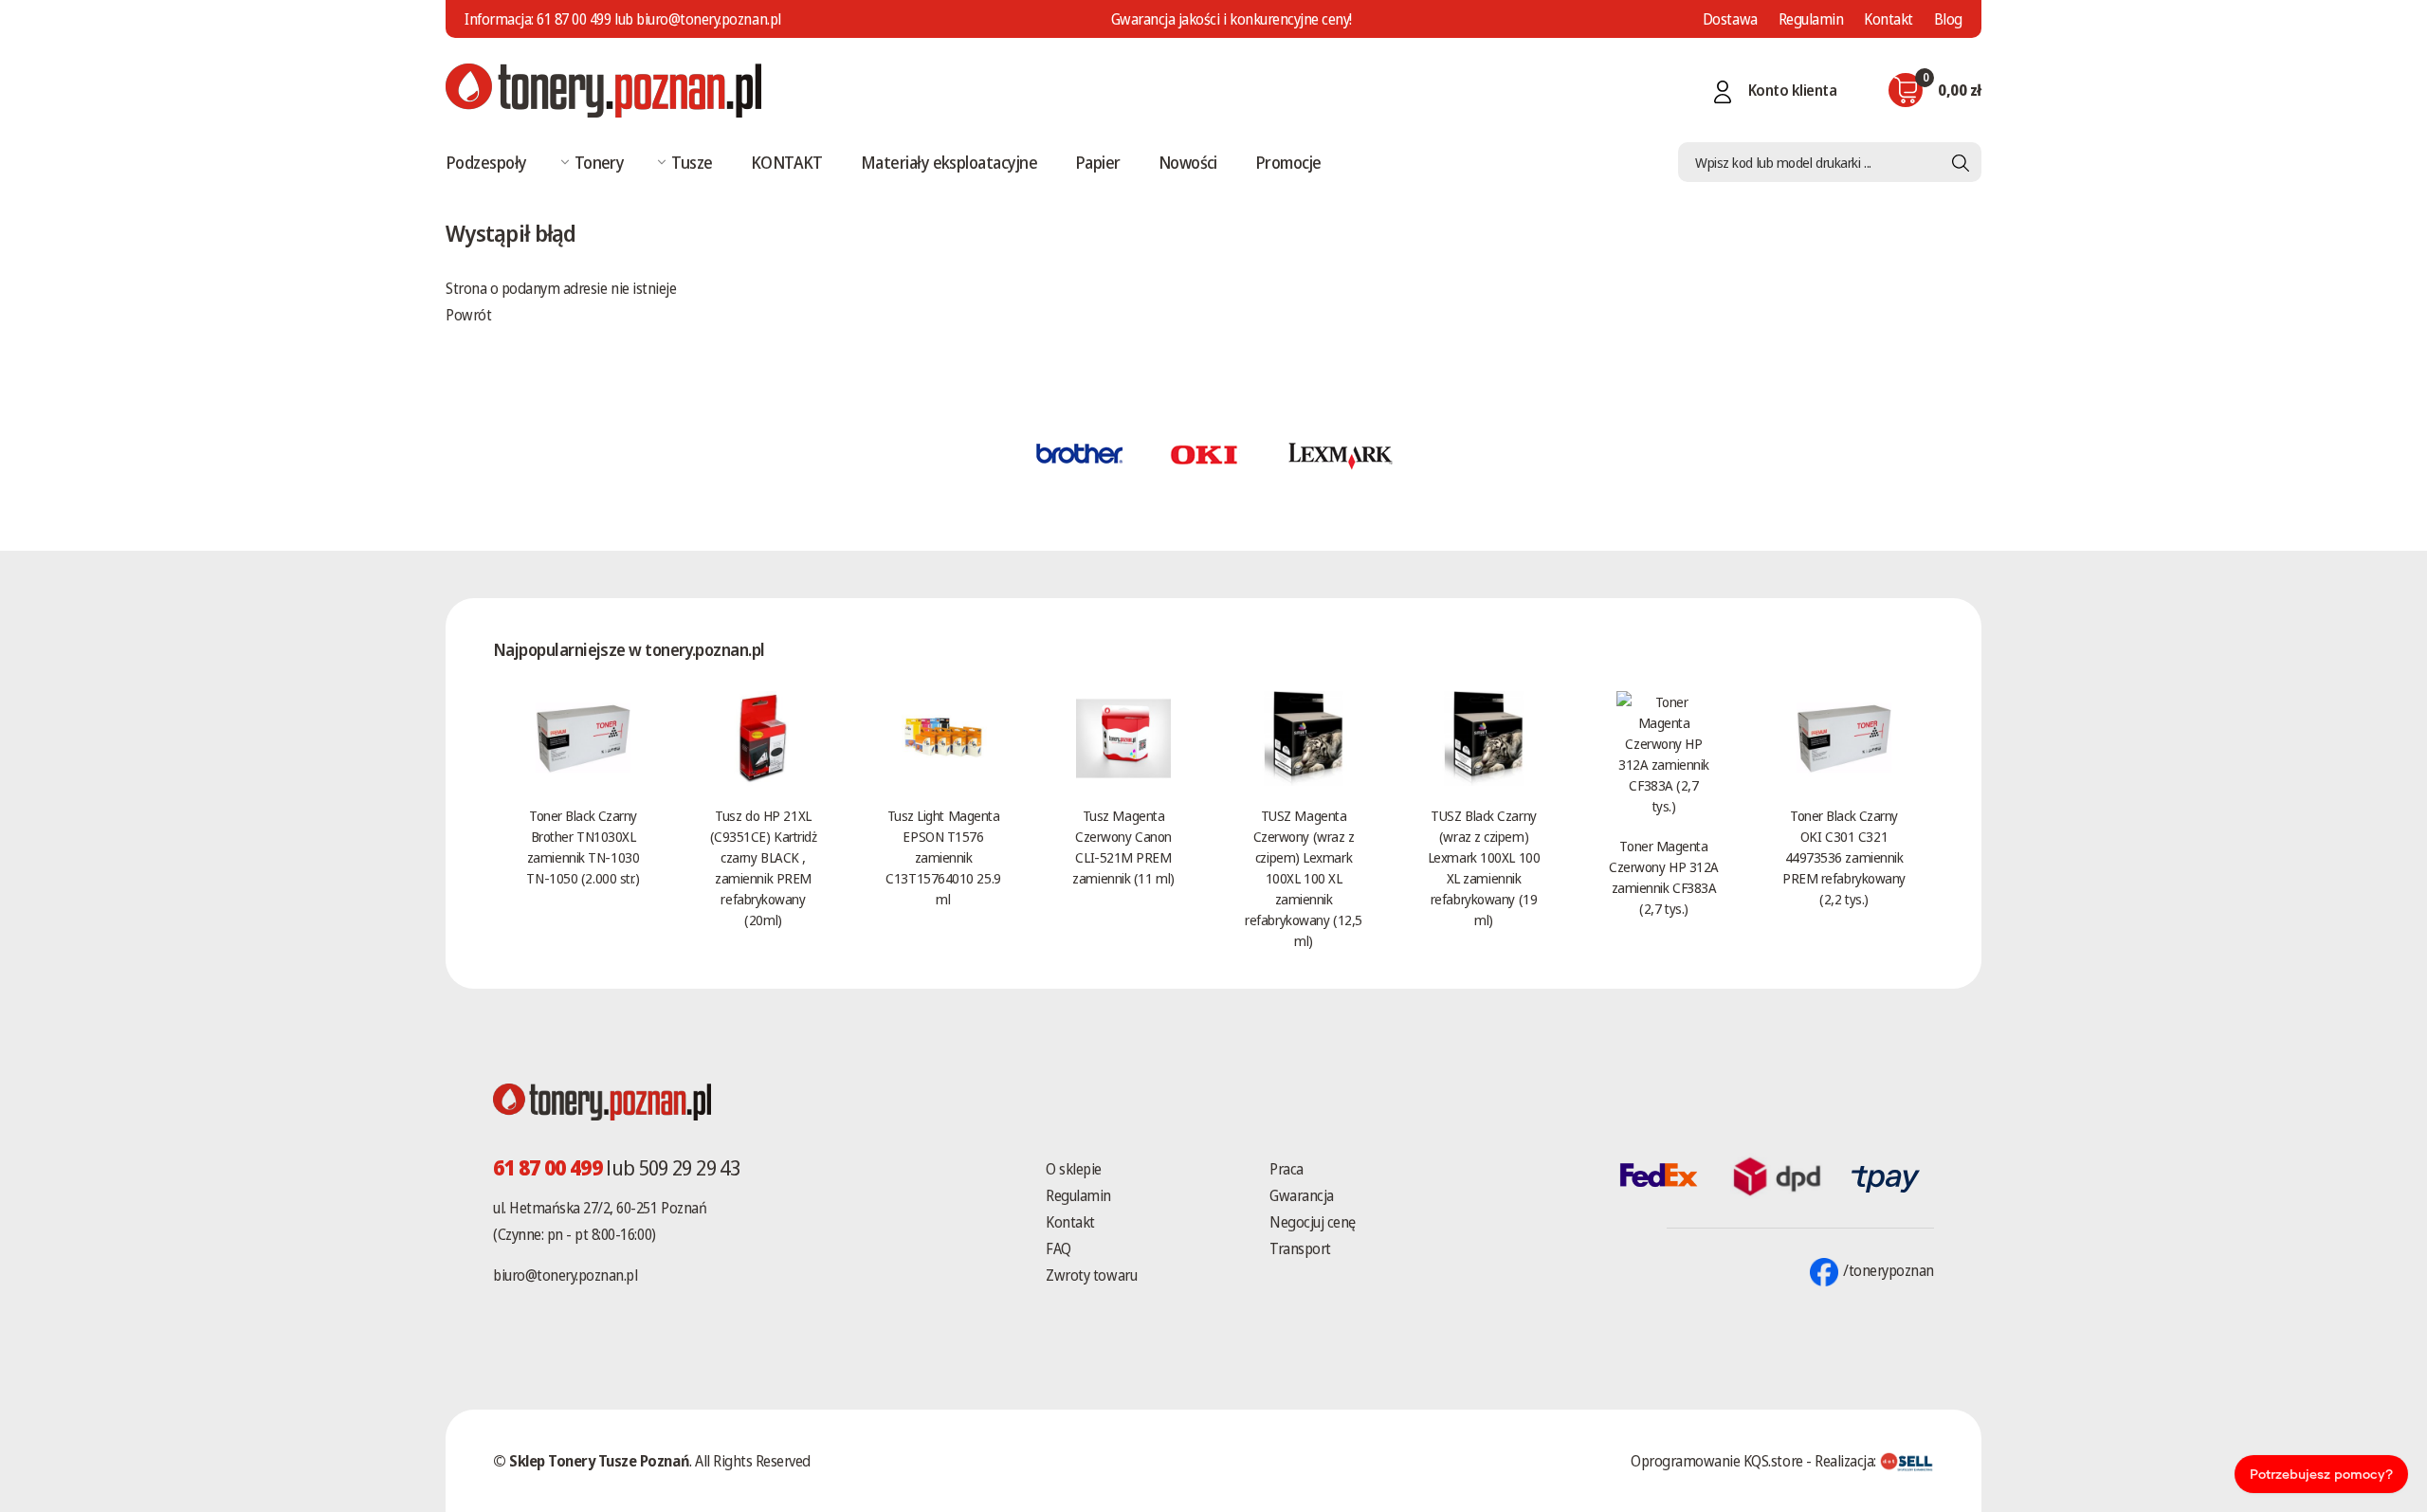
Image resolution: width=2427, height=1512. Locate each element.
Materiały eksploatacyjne (949, 162)
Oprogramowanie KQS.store (1716, 1461)
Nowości (1188, 162)
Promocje (1288, 162)
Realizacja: (1847, 1461)
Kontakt (1889, 19)
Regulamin (1811, 19)
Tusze (692, 162)
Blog (1948, 19)
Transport (1300, 1248)
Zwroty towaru (1091, 1275)
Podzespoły (486, 162)
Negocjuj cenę (1313, 1222)
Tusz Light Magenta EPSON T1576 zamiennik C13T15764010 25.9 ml (943, 857)
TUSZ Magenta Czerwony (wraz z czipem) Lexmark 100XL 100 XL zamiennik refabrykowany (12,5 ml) (1303, 878)
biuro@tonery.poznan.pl (565, 1275)
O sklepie (1074, 1169)
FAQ (1058, 1248)
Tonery (600, 162)
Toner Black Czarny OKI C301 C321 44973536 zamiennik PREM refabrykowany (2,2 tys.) (1844, 857)
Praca (1286, 1169)
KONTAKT (787, 162)
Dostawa (1730, 19)
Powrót (468, 315)
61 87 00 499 (574, 19)
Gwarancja (1302, 1195)
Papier (1098, 162)
